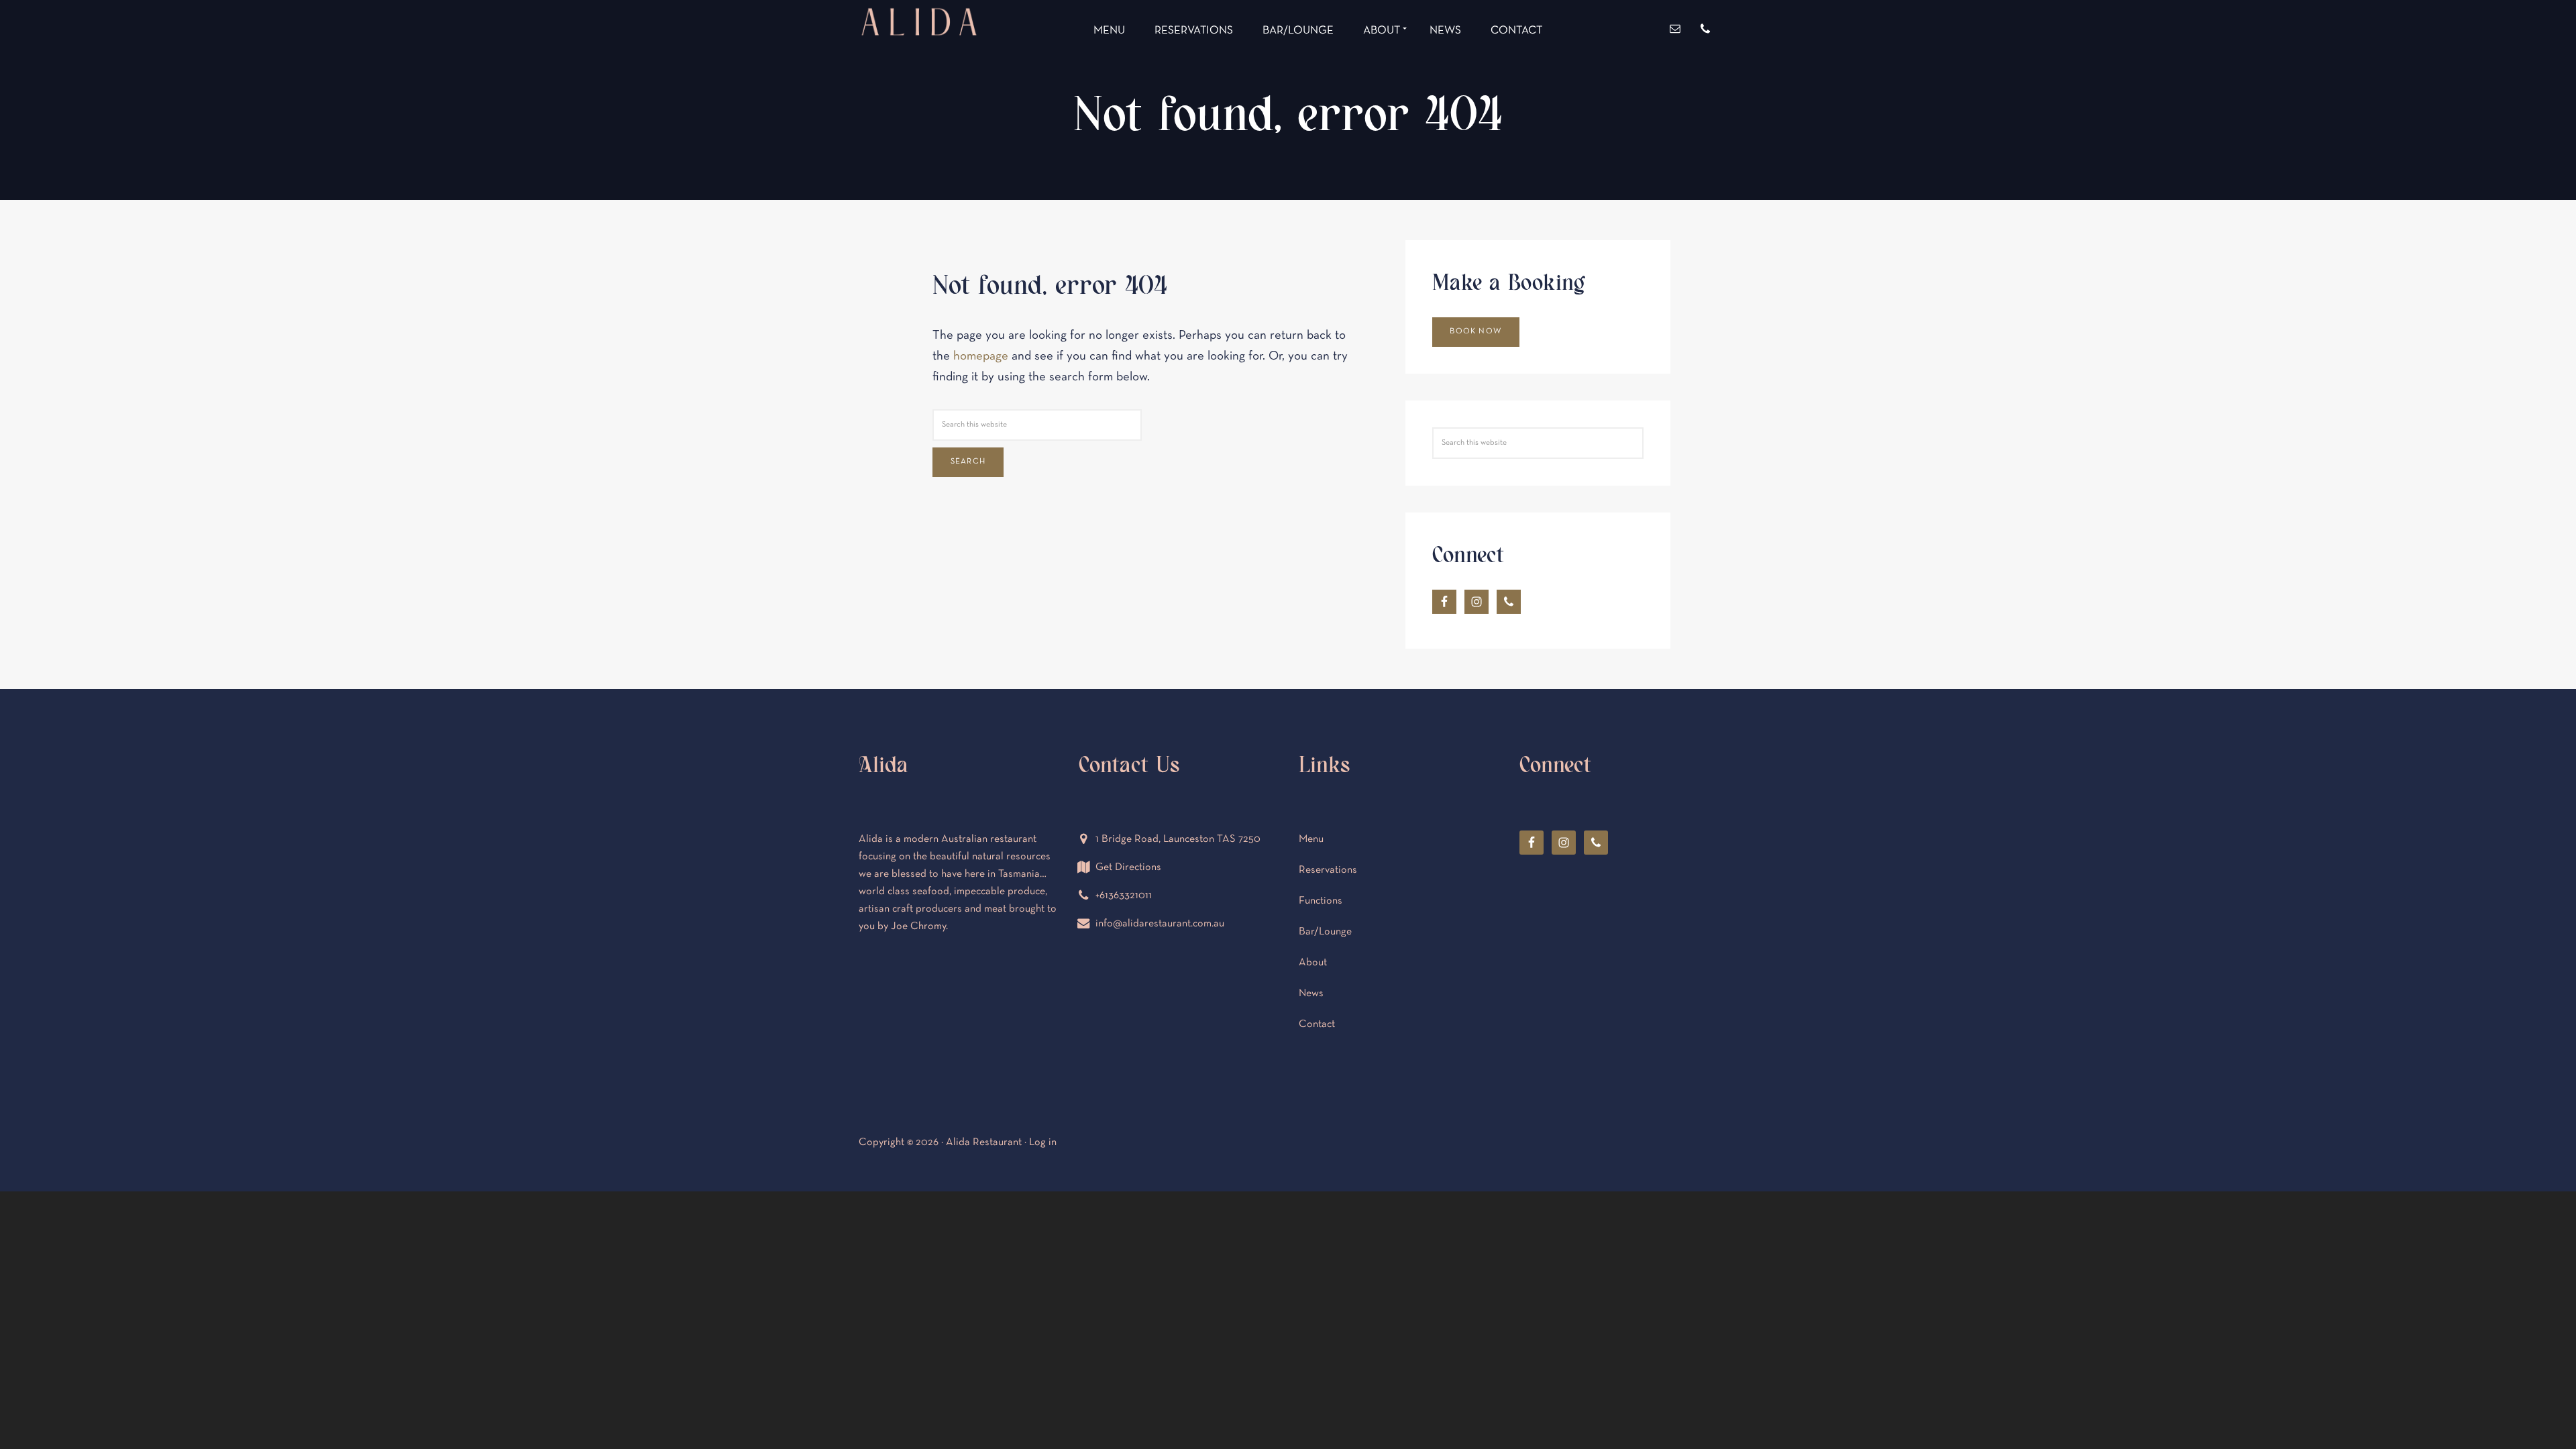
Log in (1043, 1142)
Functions (1321, 901)
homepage (981, 357)
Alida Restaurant (919, 72)
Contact (1317, 1024)
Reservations (1328, 870)
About (1313, 963)
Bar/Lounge (1325, 932)
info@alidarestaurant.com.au (1160, 924)
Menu (1311, 839)
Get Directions (1128, 867)
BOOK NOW (1475, 331)
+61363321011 (1124, 896)
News (1311, 994)
